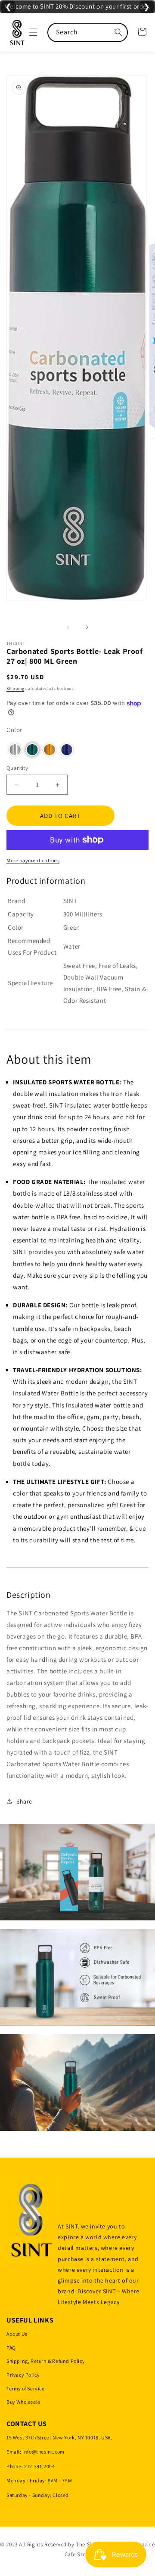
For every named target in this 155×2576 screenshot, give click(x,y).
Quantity (17, 768)
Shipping (15, 688)
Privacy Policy (23, 2375)
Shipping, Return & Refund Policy (46, 2361)
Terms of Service (26, 2388)
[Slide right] (87, 627)
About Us (17, 2334)
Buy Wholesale (23, 2402)
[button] (33, 32)
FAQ (11, 2348)
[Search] (118, 32)
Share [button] (24, 1801)
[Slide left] (68, 627)
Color (14, 730)
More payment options (33, 860)
